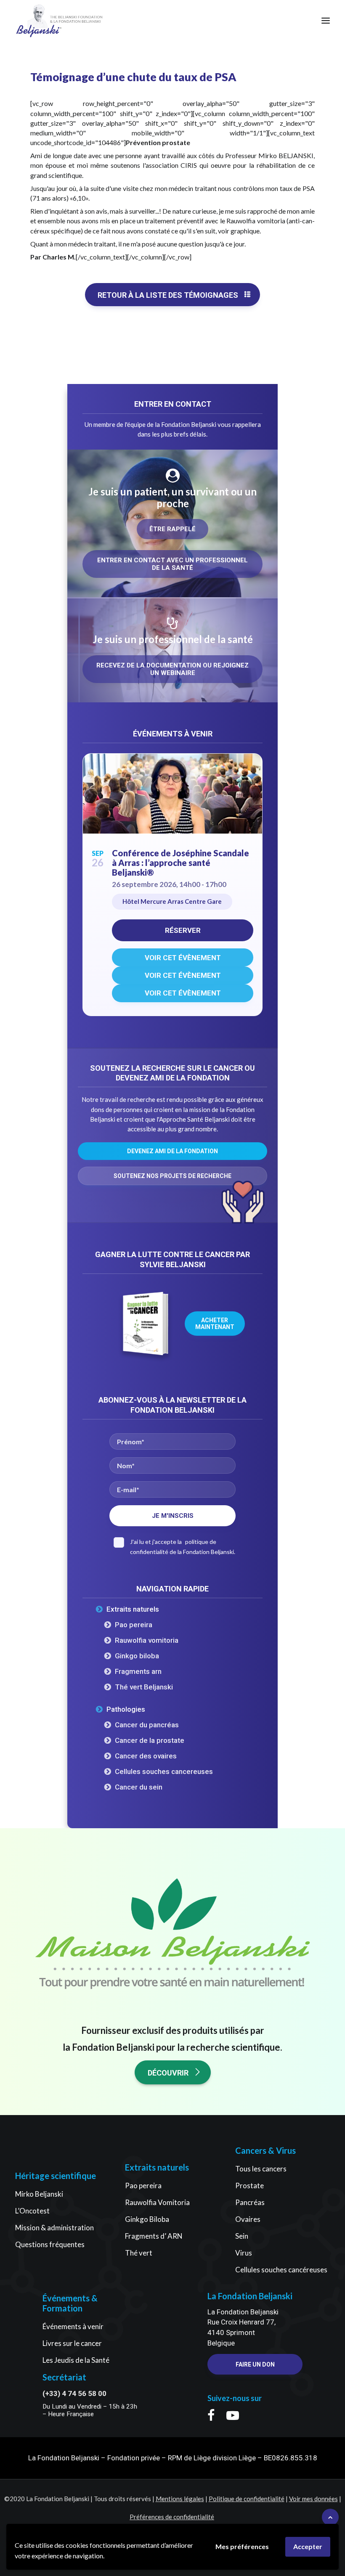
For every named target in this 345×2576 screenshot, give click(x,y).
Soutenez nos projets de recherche (172, 1176)
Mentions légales (180, 2499)
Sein (242, 2236)
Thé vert (139, 2253)
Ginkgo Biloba (147, 2219)
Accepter (308, 2546)
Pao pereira (134, 1625)
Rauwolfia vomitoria (147, 1640)
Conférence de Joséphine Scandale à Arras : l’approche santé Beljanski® (180, 863)
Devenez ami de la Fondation (172, 1151)
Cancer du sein (139, 1787)
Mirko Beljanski (39, 2194)
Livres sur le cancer (72, 2343)
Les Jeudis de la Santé (76, 2360)
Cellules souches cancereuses (164, 1771)
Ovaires (248, 2219)
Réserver (183, 930)
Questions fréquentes (50, 2244)
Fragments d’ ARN (154, 2236)
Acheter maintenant (215, 1324)
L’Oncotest (32, 2211)
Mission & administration (54, 2228)
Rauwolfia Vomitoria (157, 2202)
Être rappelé (172, 529)
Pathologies (126, 1709)
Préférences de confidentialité (172, 2517)
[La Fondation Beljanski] (39, 21)
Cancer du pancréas (147, 1725)
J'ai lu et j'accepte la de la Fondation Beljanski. (183, 1547)
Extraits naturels (133, 1609)
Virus (244, 2253)
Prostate (249, 2185)
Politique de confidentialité (247, 2499)
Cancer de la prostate (150, 1740)
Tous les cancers (261, 2169)
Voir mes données (313, 2499)
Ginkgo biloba (137, 1656)
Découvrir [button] (168, 2073)
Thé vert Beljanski (144, 1687)
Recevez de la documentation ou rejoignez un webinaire (173, 669)
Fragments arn (138, 1671)
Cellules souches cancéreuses (281, 2270)
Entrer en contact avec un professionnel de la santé (173, 564)
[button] (326, 21)
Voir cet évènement (183, 958)
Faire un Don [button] (255, 2364)
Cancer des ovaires (146, 1756)
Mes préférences (242, 2546)
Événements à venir (73, 2326)
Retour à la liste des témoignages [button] (168, 295)
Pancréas (250, 2202)
